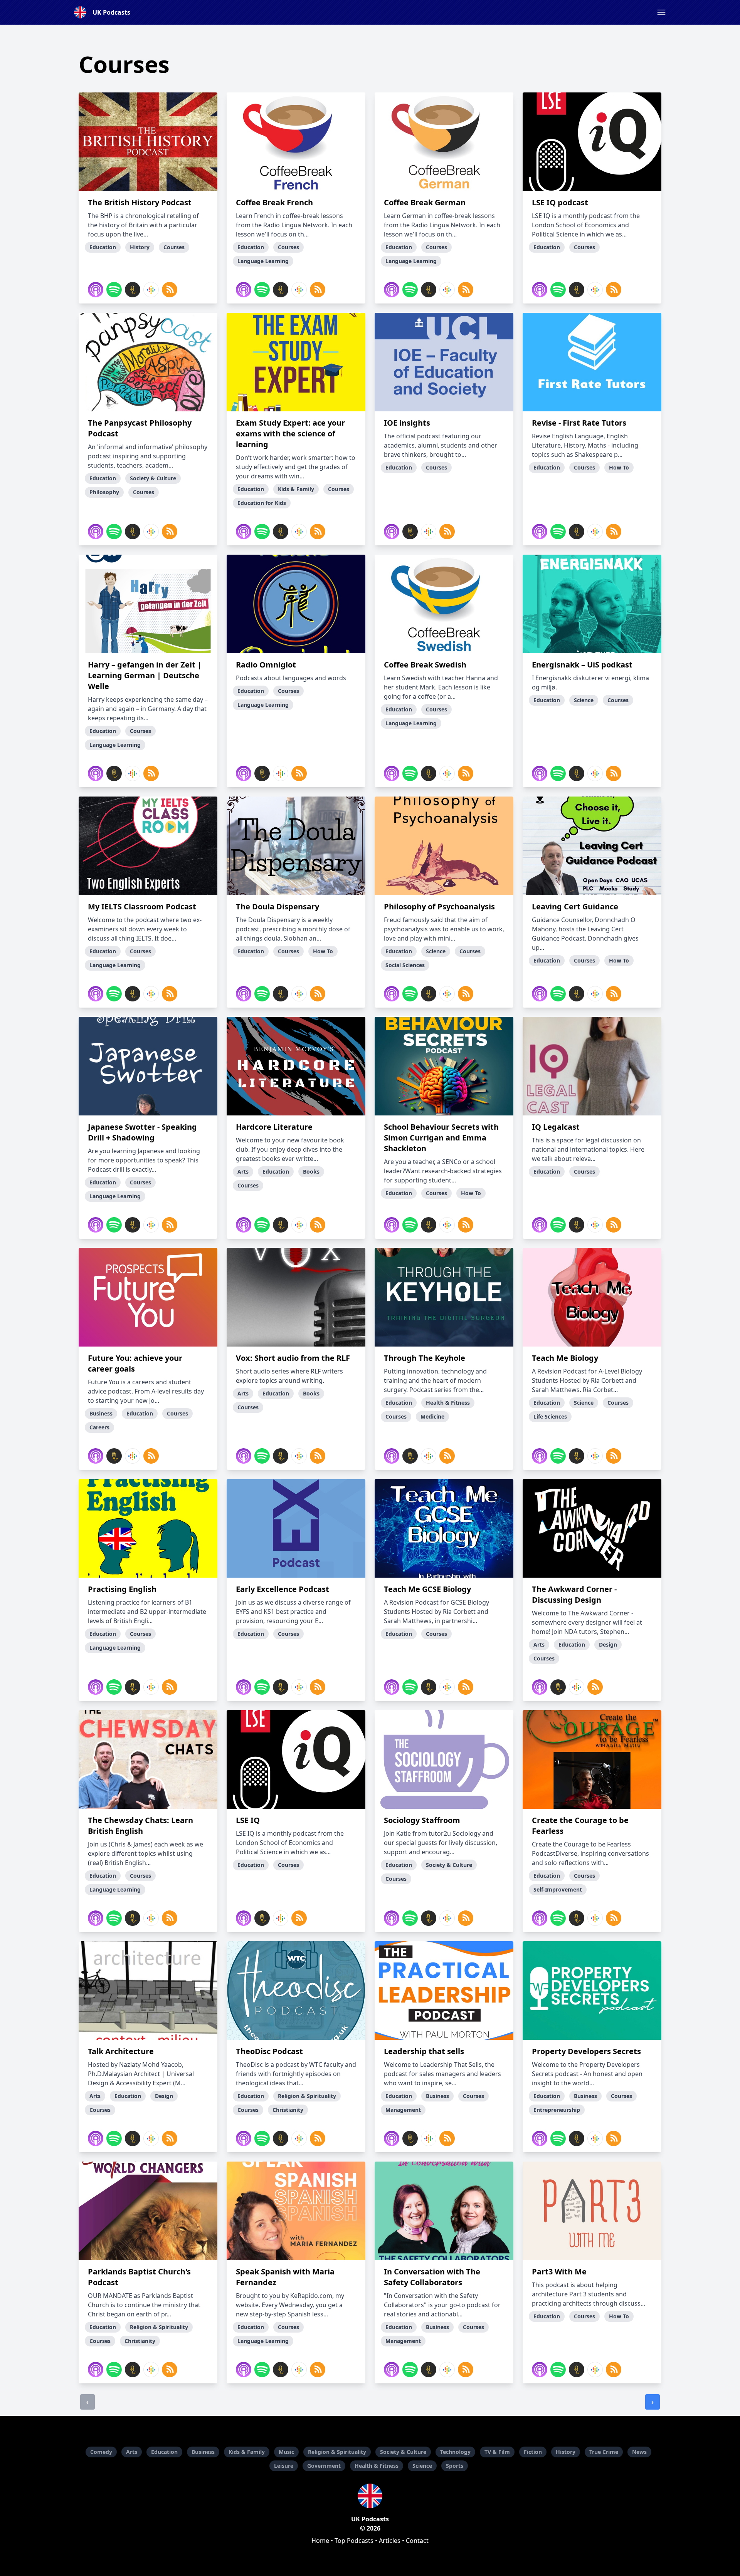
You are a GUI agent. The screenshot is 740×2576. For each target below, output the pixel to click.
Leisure (284, 2466)
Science (422, 2466)
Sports (455, 2466)
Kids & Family (247, 2452)
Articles (390, 2541)
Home (320, 2541)
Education (164, 2452)
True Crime (604, 2452)
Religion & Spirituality (337, 2452)
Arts (132, 2452)
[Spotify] (114, 290)
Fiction (533, 2452)
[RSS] (170, 290)
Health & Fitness (377, 2466)
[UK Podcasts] (370, 2496)
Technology (455, 2452)
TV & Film (497, 2452)
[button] (661, 12)
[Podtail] (133, 290)
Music (286, 2452)
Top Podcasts (354, 2541)
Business (203, 2452)
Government (324, 2466)
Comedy (101, 2452)
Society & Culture (403, 2452)
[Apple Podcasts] (96, 290)
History (566, 2452)
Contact (417, 2541)
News (639, 2452)
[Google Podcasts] (151, 290)
